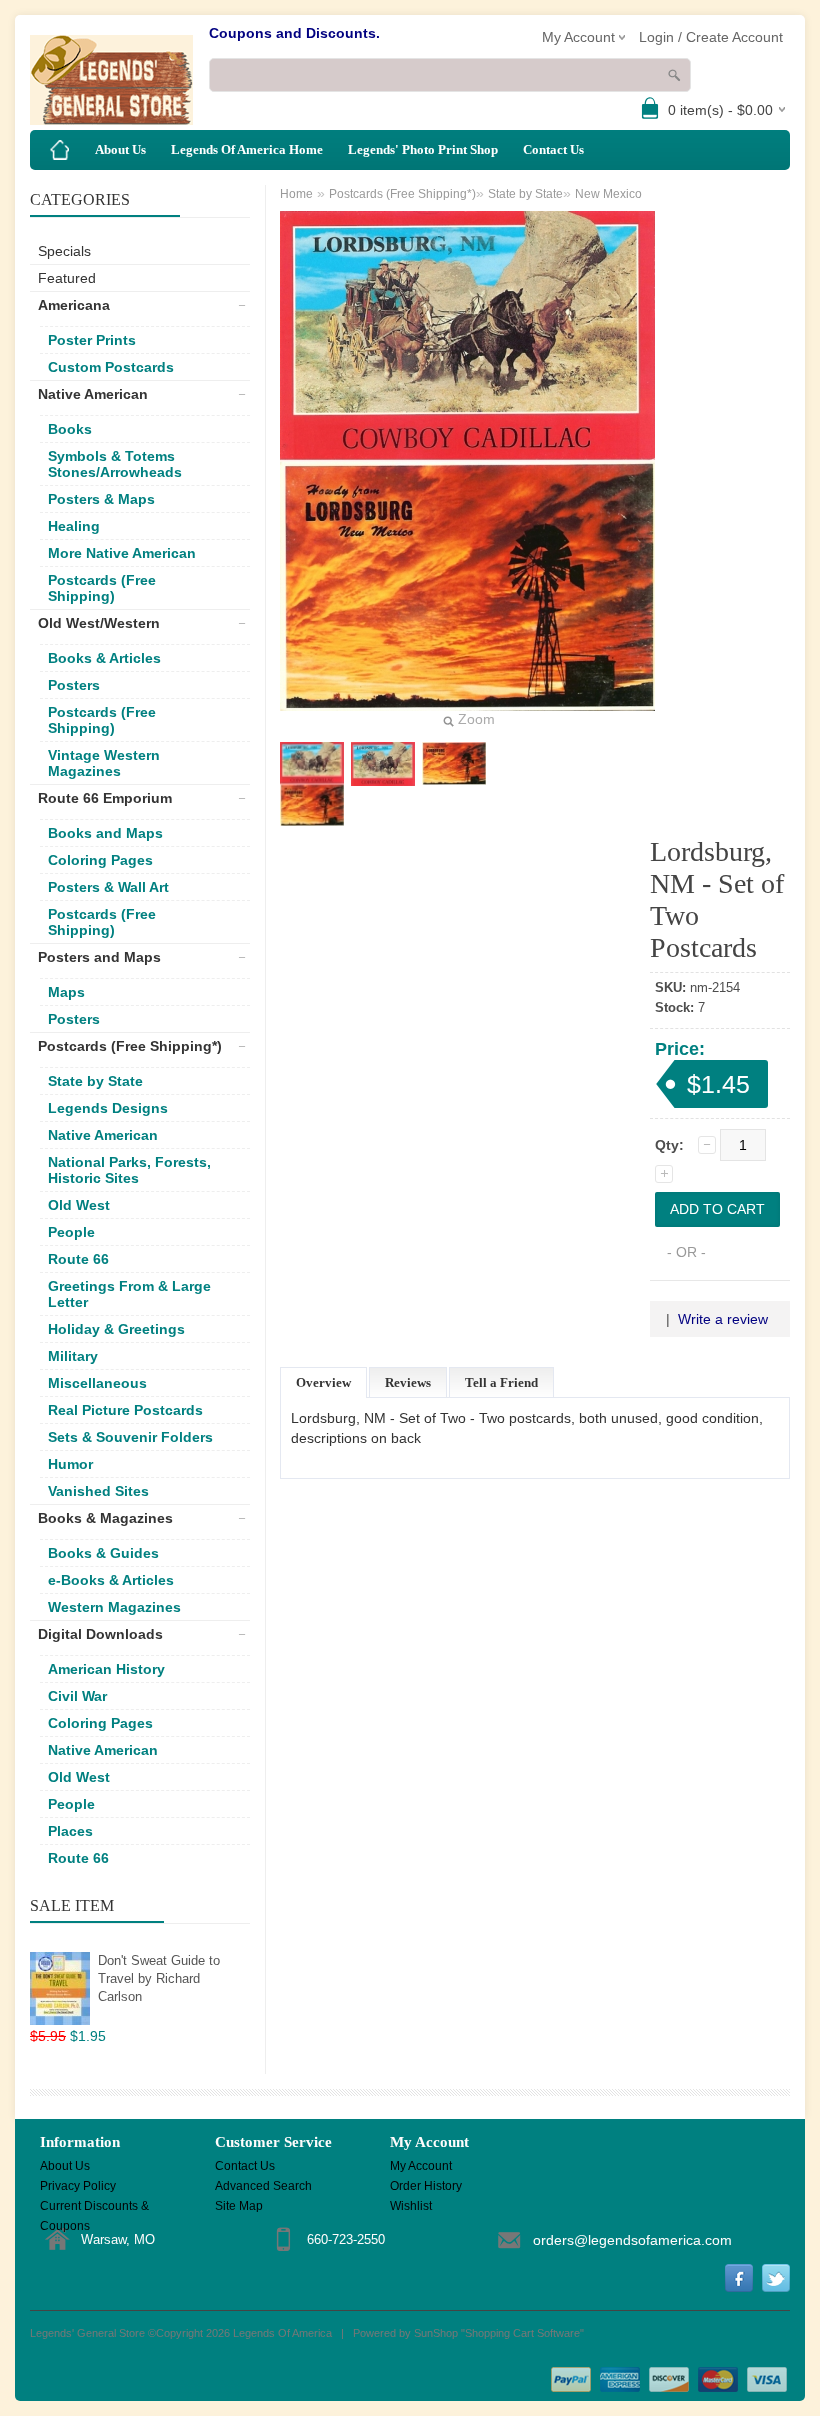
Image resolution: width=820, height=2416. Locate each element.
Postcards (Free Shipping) (102, 588)
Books (70, 429)
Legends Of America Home (247, 149)
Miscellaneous (97, 1383)
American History (106, 1669)
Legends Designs (108, 1108)
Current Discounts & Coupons (94, 2207)
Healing (74, 526)
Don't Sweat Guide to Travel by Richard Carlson (159, 1978)
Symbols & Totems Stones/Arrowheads (115, 464)
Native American (93, 394)
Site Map (239, 2206)
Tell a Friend (501, 1382)
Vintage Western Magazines (104, 763)
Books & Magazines (105, 1518)
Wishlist (411, 2206)
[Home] (60, 150)
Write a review (723, 1319)
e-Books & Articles (111, 1580)
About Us (120, 149)
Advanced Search (263, 2186)
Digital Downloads (100, 1634)
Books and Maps (105, 833)
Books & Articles (104, 658)
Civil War (77, 1696)
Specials (64, 251)
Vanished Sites (98, 1491)
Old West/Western (99, 623)
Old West (79, 1205)
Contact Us (553, 149)
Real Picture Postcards (125, 1410)
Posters (74, 685)
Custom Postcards (111, 367)
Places (70, 1831)
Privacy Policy (78, 2186)
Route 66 (78, 1259)
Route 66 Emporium (105, 798)
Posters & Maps (101, 499)
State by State (95, 1081)
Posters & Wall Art (108, 887)
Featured (67, 278)
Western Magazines (114, 1607)
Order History (426, 2186)
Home (296, 194)
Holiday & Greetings (116, 1329)
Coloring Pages (100, 860)
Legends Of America (282, 2333)
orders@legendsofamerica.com (632, 2240)
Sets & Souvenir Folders (130, 1437)
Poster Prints (92, 340)
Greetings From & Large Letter (129, 1294)
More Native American (122, 553)
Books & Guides (103, 1553)
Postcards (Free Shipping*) (130, 1046)
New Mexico (608, 194)
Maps (66, 992)
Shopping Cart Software (522, 2333)
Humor (70, 1464)
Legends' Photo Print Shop (423, 149)
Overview (323, 1382)
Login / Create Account (711, 37)
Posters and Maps (99, 957)
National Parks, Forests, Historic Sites (129, 1170)
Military (73, 1356)
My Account (421, 2166)
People (71, 1232)
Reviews (408, 1382)
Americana (74, 305)
